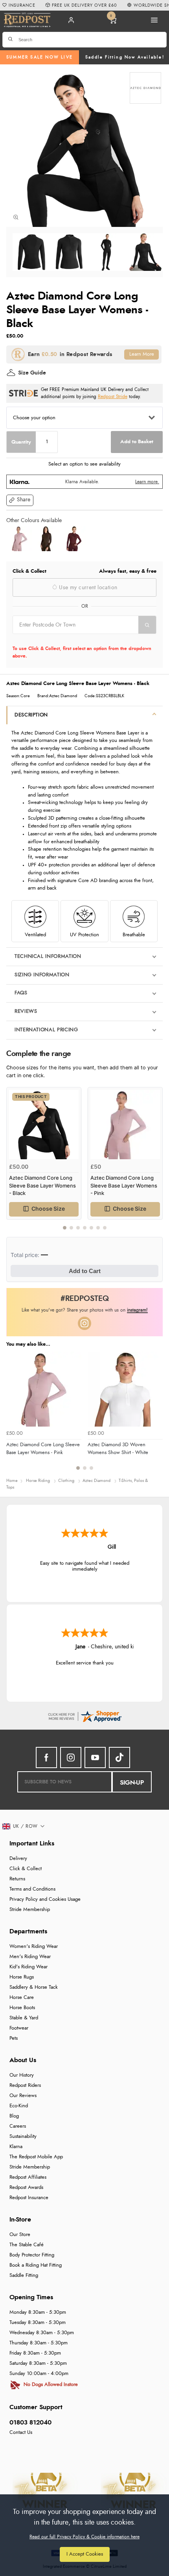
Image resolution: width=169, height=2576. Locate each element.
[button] (20, 500)
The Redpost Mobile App (36, 2157)
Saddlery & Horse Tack (34, 1987)
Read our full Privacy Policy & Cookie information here (84, 2537)
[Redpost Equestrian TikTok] (119, 1758)
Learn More (142, 354)
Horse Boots (22, 2008)
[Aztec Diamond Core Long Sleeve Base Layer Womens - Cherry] (73, 539)
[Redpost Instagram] (84, 1323)
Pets (14, 2038)
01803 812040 (30, 2423)
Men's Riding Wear (30, 1957)
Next (156, 1162)
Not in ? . (63, 639)
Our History (22, 2075)
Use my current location (87, 588)
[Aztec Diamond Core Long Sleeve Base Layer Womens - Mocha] (46, 539)
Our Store (20, 2235)
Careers (18, 2126)
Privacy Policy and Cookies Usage (45, 1899)
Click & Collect (26, 1869)
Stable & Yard (24, 2018)
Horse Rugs (22, 1977)
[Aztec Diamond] (145, 88)
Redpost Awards (26, 2188)
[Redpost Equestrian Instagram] (71, 1758)
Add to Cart (85, 1271)
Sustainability (23, 2137)
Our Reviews (23, 2096)
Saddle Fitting (24, 2275)
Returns (17, 1879)
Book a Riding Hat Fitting (36, 2265)
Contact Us (21, 2433)
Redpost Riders (25, 2085)
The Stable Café (27, 2245)
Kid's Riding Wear (28, 1967)
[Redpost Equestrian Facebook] (46, 1758)
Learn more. (147, 482)
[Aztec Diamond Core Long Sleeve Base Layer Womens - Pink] (20, 539)
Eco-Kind (19, 2106)
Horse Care (22, 1998)
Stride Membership (30, 1910)
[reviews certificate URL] (84, 1716)
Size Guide (32, 373)
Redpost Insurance (29, 2198)
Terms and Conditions (32, 1889)
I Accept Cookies (85, 2554)
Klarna (16, 2147)
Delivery (18, 1859)
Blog (14, 2116)
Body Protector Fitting (32, 2255)
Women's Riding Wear (34, 1947)
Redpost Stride (113, 397)
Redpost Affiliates (28, 2177)
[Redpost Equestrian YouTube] (95, 1758)
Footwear (19, 2028)
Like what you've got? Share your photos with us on (85, 1310)
